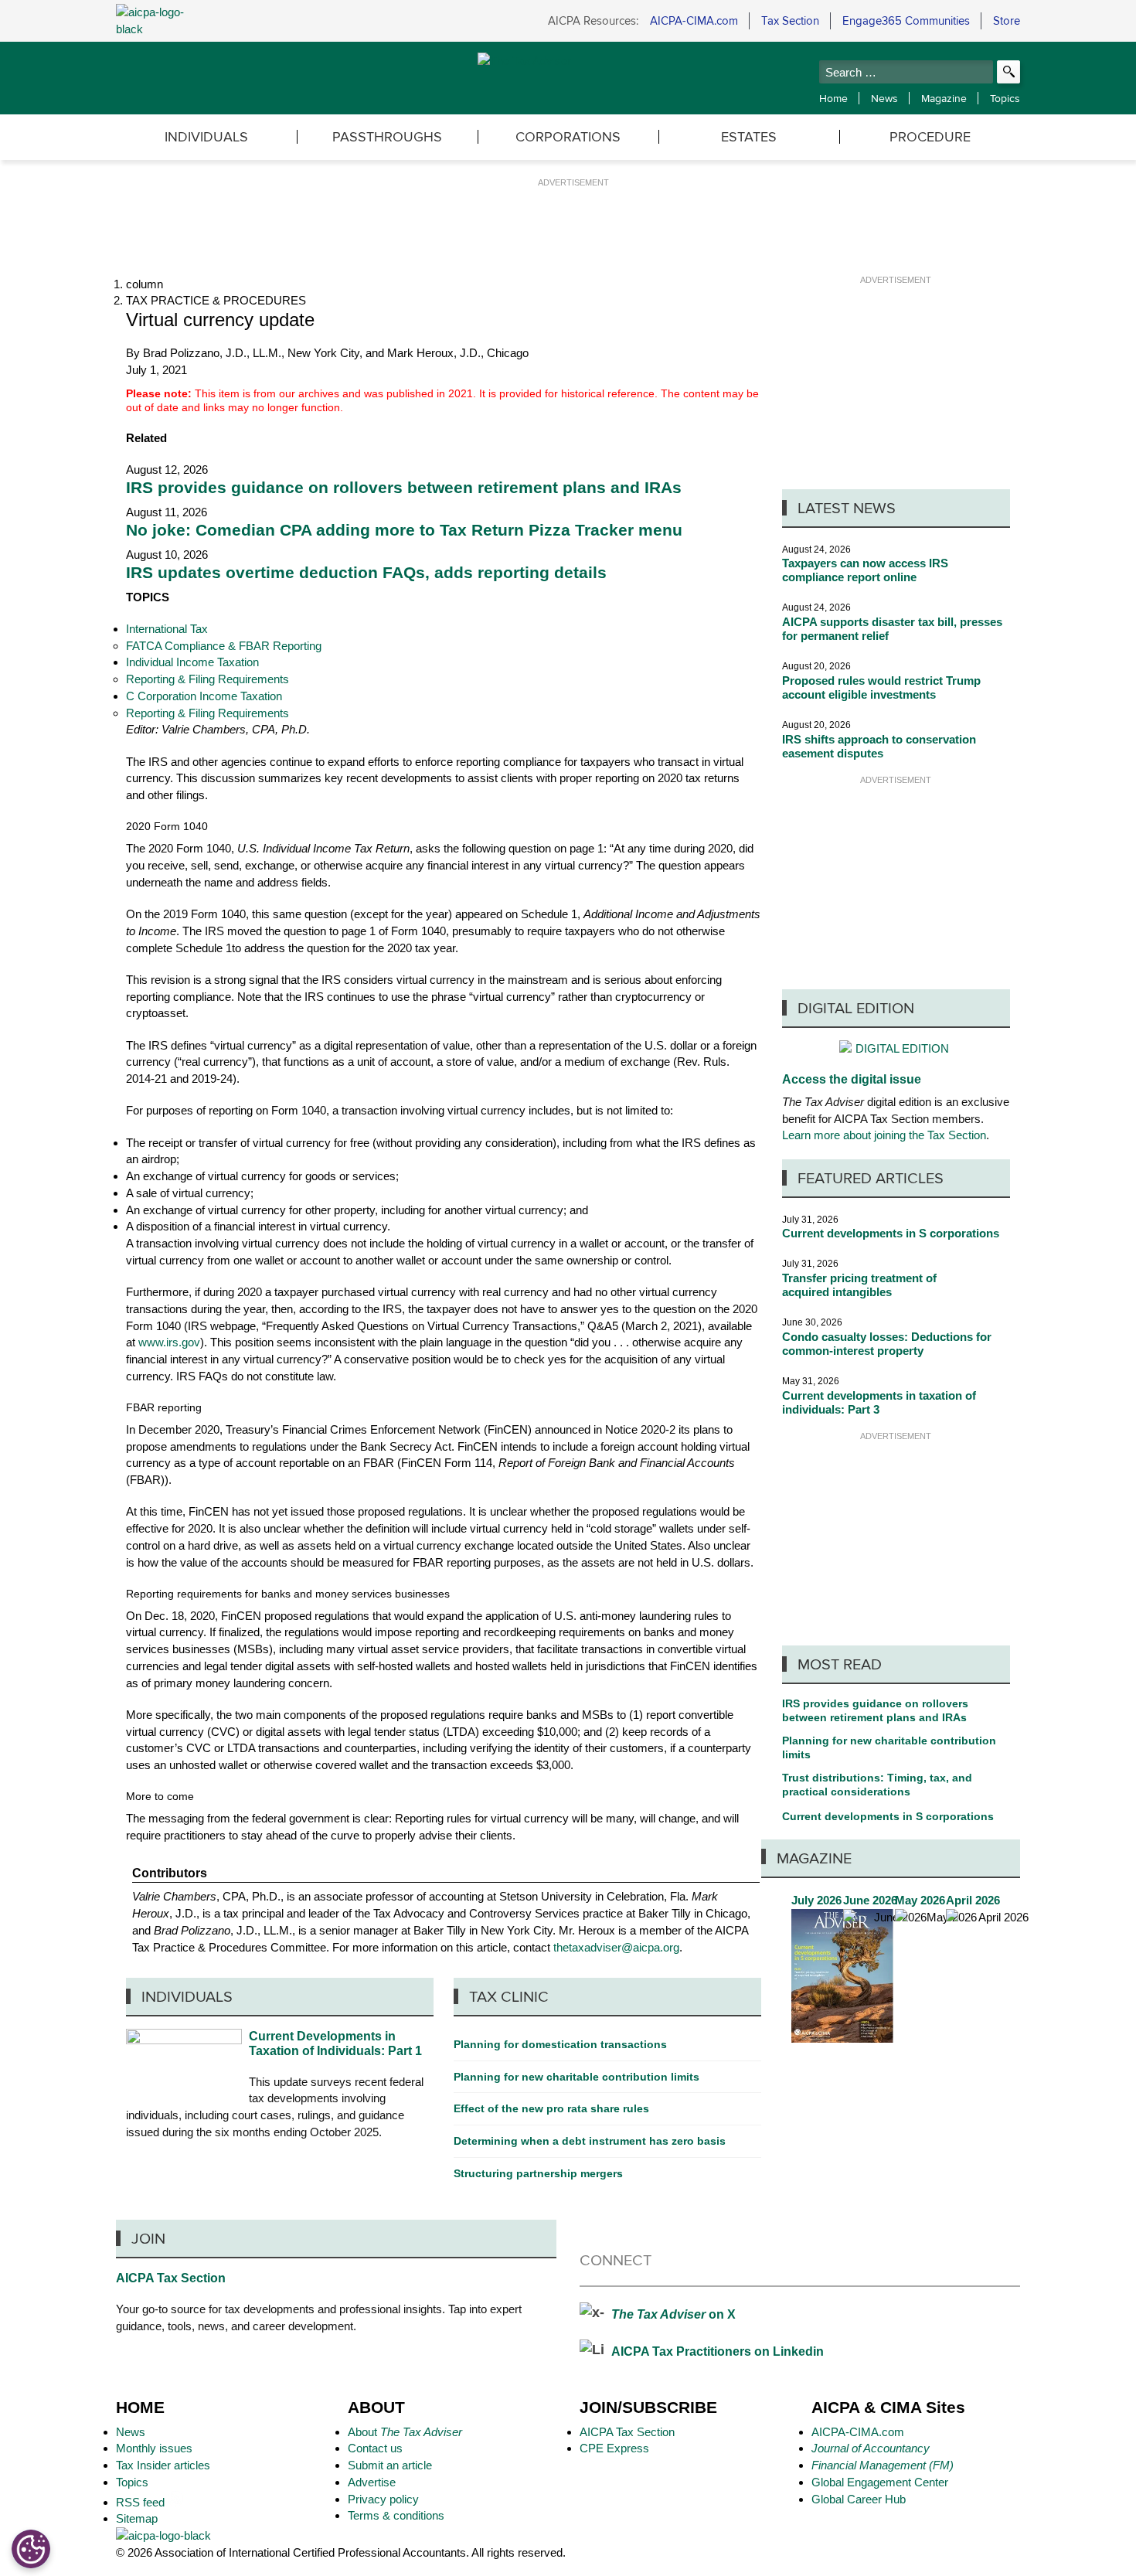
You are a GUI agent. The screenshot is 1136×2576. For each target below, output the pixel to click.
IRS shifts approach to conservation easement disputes (879, 746)
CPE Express (614, 2448)
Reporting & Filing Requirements (207, 679)
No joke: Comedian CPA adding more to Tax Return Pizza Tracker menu (404, 530)
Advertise (372, 2482)
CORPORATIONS (568, 136)
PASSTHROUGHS (387, 136)
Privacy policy (383, 2499)
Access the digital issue (852, 1079)
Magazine (944, 98)
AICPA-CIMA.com (694, 20)
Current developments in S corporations (891, 1233)
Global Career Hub (859, 2499)
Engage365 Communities (906, 20)
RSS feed (142, 2502)
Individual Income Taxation (192, 662)
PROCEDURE (930, 136)
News (884, 98)
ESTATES (749, 136)
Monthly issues (154, 2448)
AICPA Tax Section (171, 2278)
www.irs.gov (169, 1342)
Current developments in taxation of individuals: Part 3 (879, 1402)
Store (1007, 20)
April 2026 (997, 1967)
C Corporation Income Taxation (204, 696)
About (405, 2432)
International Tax (167, 629)
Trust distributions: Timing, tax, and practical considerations (877, 1785)
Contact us (375, 2448)
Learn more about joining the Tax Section (884, 1135)
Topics (1005, 98)
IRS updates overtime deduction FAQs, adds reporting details (366, 573)
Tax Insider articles (163, 2465)
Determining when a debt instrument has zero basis (590, 2141)
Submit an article (390, 2465)
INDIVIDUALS (206, 136)
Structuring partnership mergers (538, 2173)
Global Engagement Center (880, 2482)
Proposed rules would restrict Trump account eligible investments (881, 687)
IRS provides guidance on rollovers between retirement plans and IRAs (404, 488)
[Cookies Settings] (31, 2549)
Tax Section (790, 20)
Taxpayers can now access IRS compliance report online (865, 570)
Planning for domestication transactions (560, 2044)
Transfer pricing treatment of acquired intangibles (859, 1285)
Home (833, 98)
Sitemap (137, 2518)
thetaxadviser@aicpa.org (616, 1947)
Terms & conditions (396, 2515)
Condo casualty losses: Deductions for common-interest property (887, 1344)
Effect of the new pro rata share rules (551, 2108)
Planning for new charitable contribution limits (889, 1747)
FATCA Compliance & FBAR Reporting (224, 646)
